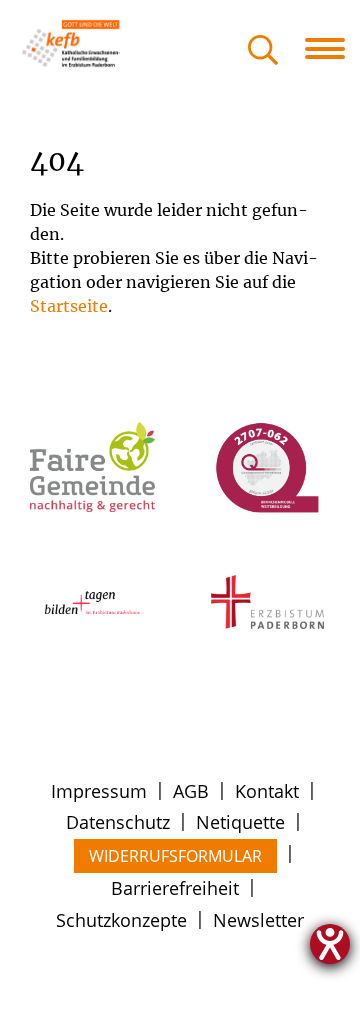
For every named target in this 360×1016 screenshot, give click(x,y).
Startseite (69, 306)
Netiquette (240, 822)
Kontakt (267, 791)
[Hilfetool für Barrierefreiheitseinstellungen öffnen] (330, 944)
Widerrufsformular (175, 856)
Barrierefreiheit (175, 888)
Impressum (99, 791)
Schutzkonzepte (121, 920)
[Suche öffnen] (263, 51)
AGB (191, 791)
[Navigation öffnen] (332, 49)
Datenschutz (118, 822)
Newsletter (258, 920)
